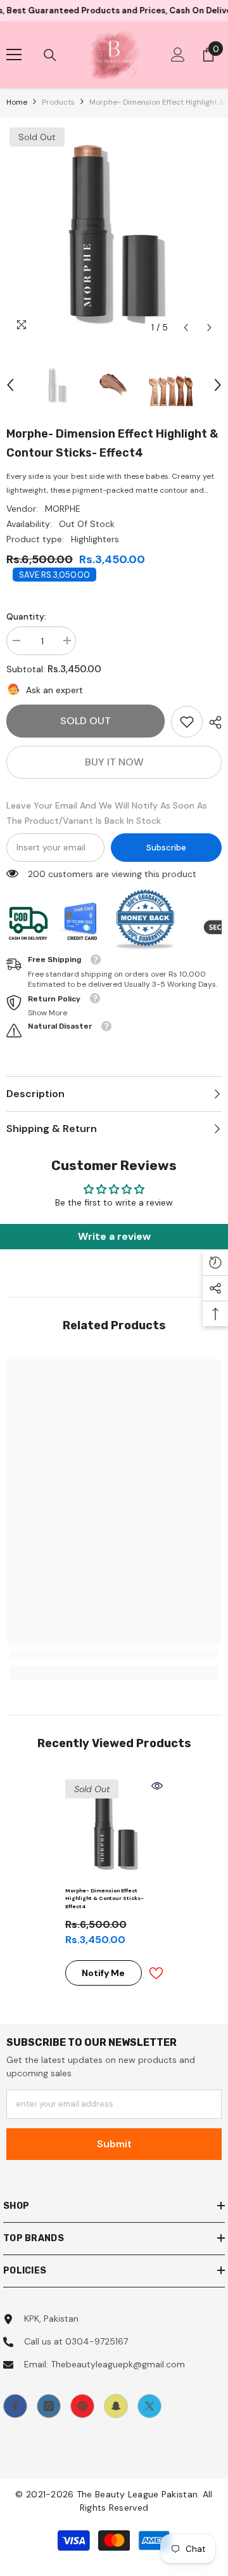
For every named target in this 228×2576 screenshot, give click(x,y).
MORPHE (63, 509)
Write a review (114, 1236)
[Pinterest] (82, 2406)
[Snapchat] (116, 2406)
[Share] (212, 722)
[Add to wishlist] (156, 1973)
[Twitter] (149, 2406)
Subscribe (166, 848)
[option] (114, 232)
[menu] (14, 55)
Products (58, 102)
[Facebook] (15, 2406)
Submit (114, 2144)
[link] (187, 722)
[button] (186, 328)
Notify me (103, 1973)
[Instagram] (49, 2406)
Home (17, 102)
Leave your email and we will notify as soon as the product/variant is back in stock (107, 813)
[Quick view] (157, 1786)
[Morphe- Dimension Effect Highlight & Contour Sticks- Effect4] (114, 1829)
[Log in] (178, 55)
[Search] (50, 55)
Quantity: (26, 616)
